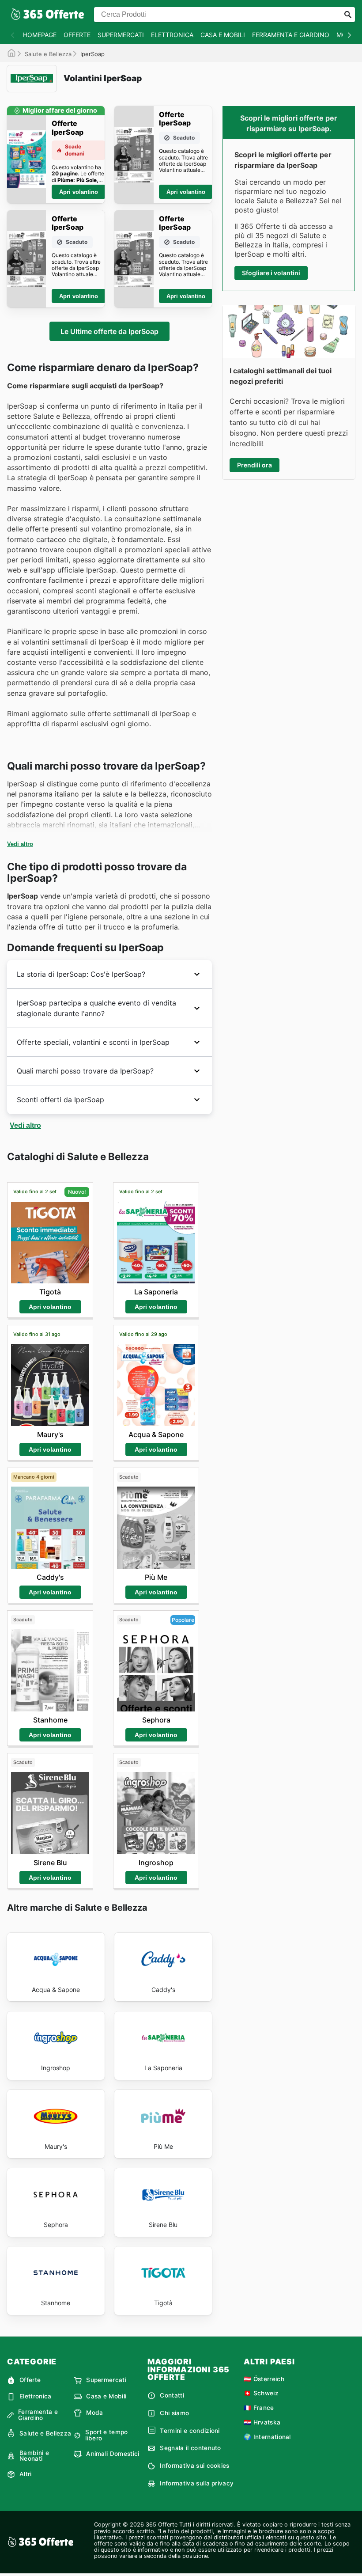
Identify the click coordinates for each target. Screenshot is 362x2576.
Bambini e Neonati (34, 2456)
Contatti (172, 2395)
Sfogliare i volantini (271, 273)
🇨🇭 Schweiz (261, 2393)
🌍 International (267, 2437)
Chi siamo (174, 2413)
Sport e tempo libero (106, 2435)
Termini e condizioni (190, 2431)
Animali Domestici (113, 2454)
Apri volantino (79, 192)
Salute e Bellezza (48, 54)
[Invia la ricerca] (348, 15)
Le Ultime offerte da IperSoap (109, 331)
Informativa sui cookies (194, 2466)
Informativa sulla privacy (197, 2483)
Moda (94, 2413)
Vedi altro (20, 844)
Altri (26, 2474)
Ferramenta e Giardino (291, 35)
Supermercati (121, 35)
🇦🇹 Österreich (264, 2379)
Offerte (77, 35)
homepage (40, 35)
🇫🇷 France (259, 2408)
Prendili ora (255, 465)
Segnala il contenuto (190, 2448)
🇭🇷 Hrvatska (262, 2422)
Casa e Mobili (223, 35)
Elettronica (172, 35)
